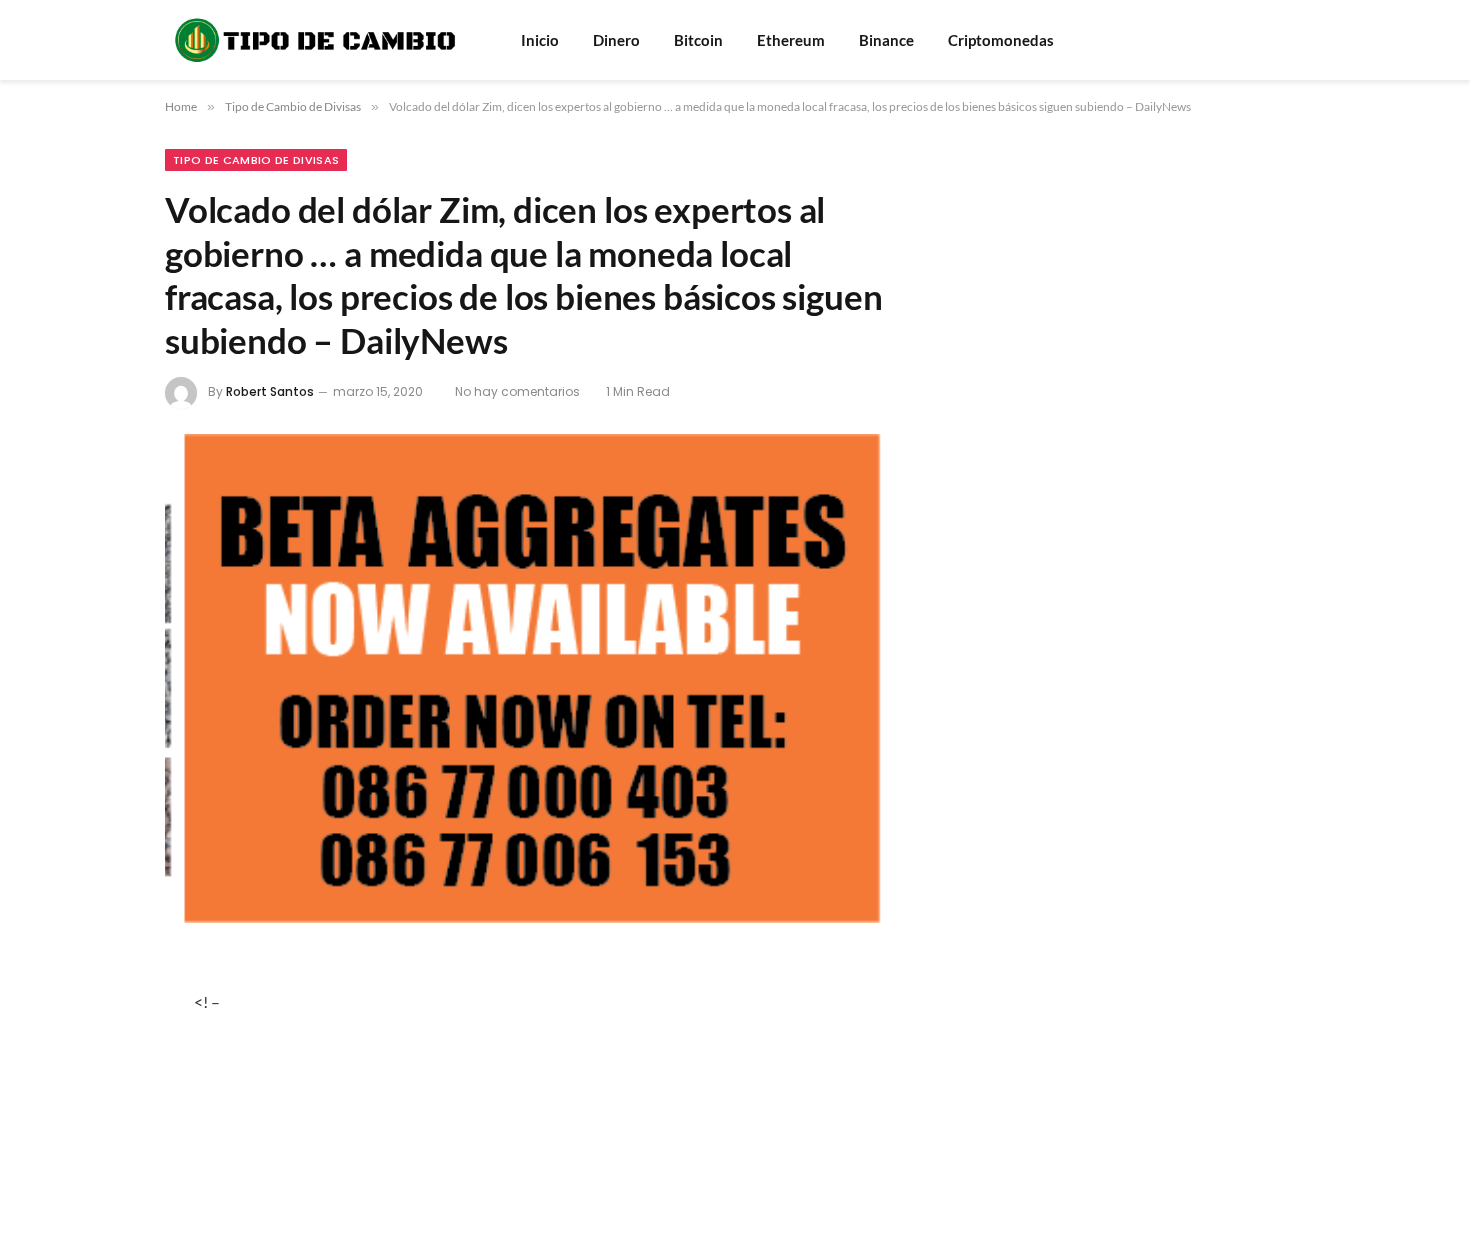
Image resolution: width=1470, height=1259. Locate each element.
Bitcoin (698, 40)
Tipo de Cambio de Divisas (256, 160)
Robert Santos (270, 391)
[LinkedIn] (98, 1130)
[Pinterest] (98, 1183)
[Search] (1268, 40)
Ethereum (791, 40)
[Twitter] (98, 1077)
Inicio (540, 40)
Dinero (616, 40)
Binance (886, 40)
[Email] (98, 1236)
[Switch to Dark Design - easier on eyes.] (1295, 40)
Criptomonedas (1001, 40)
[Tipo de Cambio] (317, 40)
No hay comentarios (517, 391)
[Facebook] (98, 1024)
